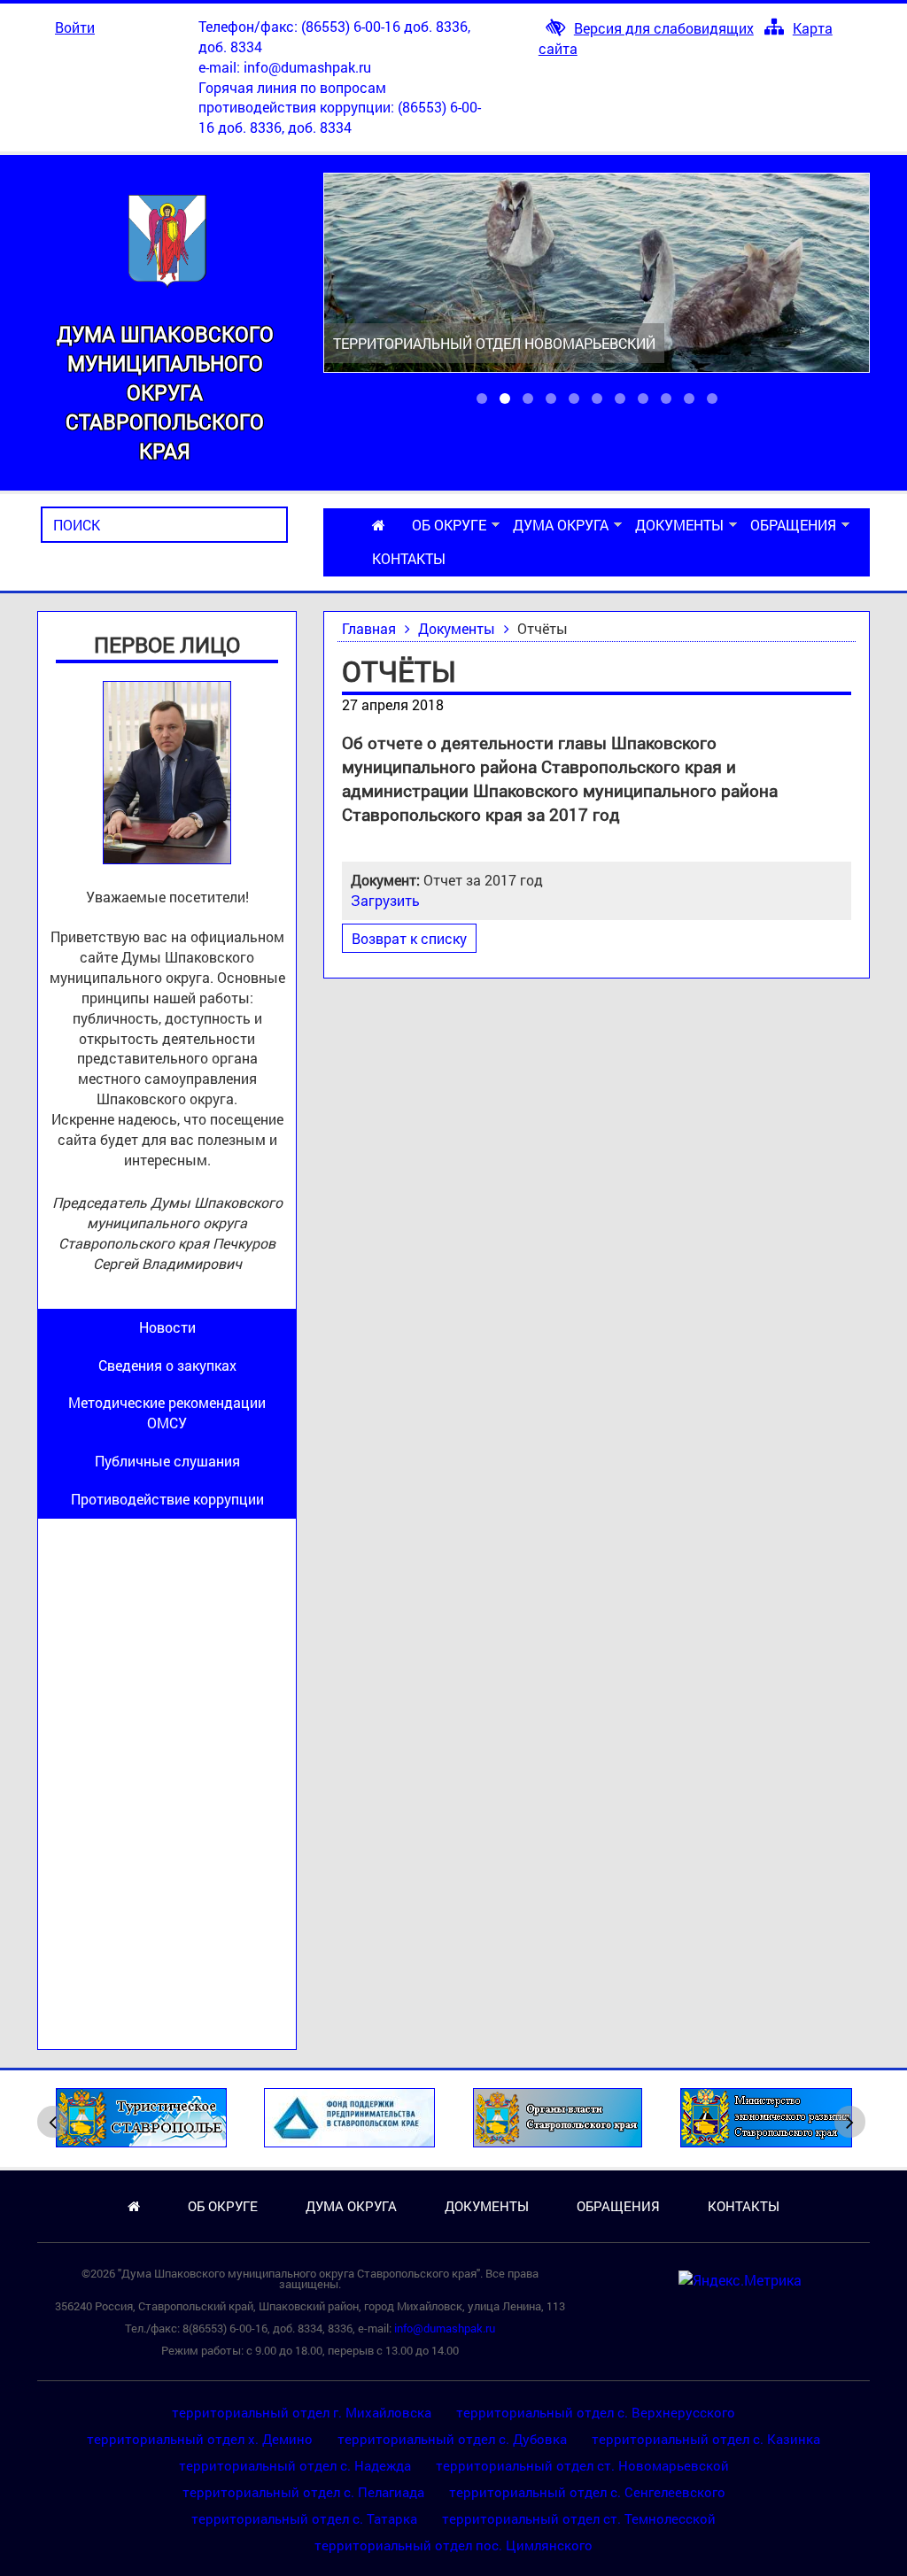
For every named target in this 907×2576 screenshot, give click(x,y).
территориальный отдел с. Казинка (706, 2439)
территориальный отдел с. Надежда (295, 2465)
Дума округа (561, 525)
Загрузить (385, 900)
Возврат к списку (409, 938)
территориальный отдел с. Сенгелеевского (587, 2492)
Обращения (793, 525)
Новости (167, 1327)
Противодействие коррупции (167, 1499)
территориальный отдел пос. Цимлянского (453, 2545)
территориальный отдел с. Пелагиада (303, 2492)
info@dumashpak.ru (307, 67)
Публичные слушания (167, 1461)
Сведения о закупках (167, 1365)
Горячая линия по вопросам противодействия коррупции (295, 97)
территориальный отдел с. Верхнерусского (596, 2412)
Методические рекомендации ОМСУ (167, 1412)
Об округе (449, 525)
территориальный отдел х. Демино (200, 2439)
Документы (679, 525)
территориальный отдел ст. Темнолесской (579, 2518)
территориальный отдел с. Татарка (304, 2518)
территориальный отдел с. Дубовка (452, 2439)
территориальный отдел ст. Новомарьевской (582, 2465)
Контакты (409, 558)
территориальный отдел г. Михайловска (302, 2412)
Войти (75, 27)
